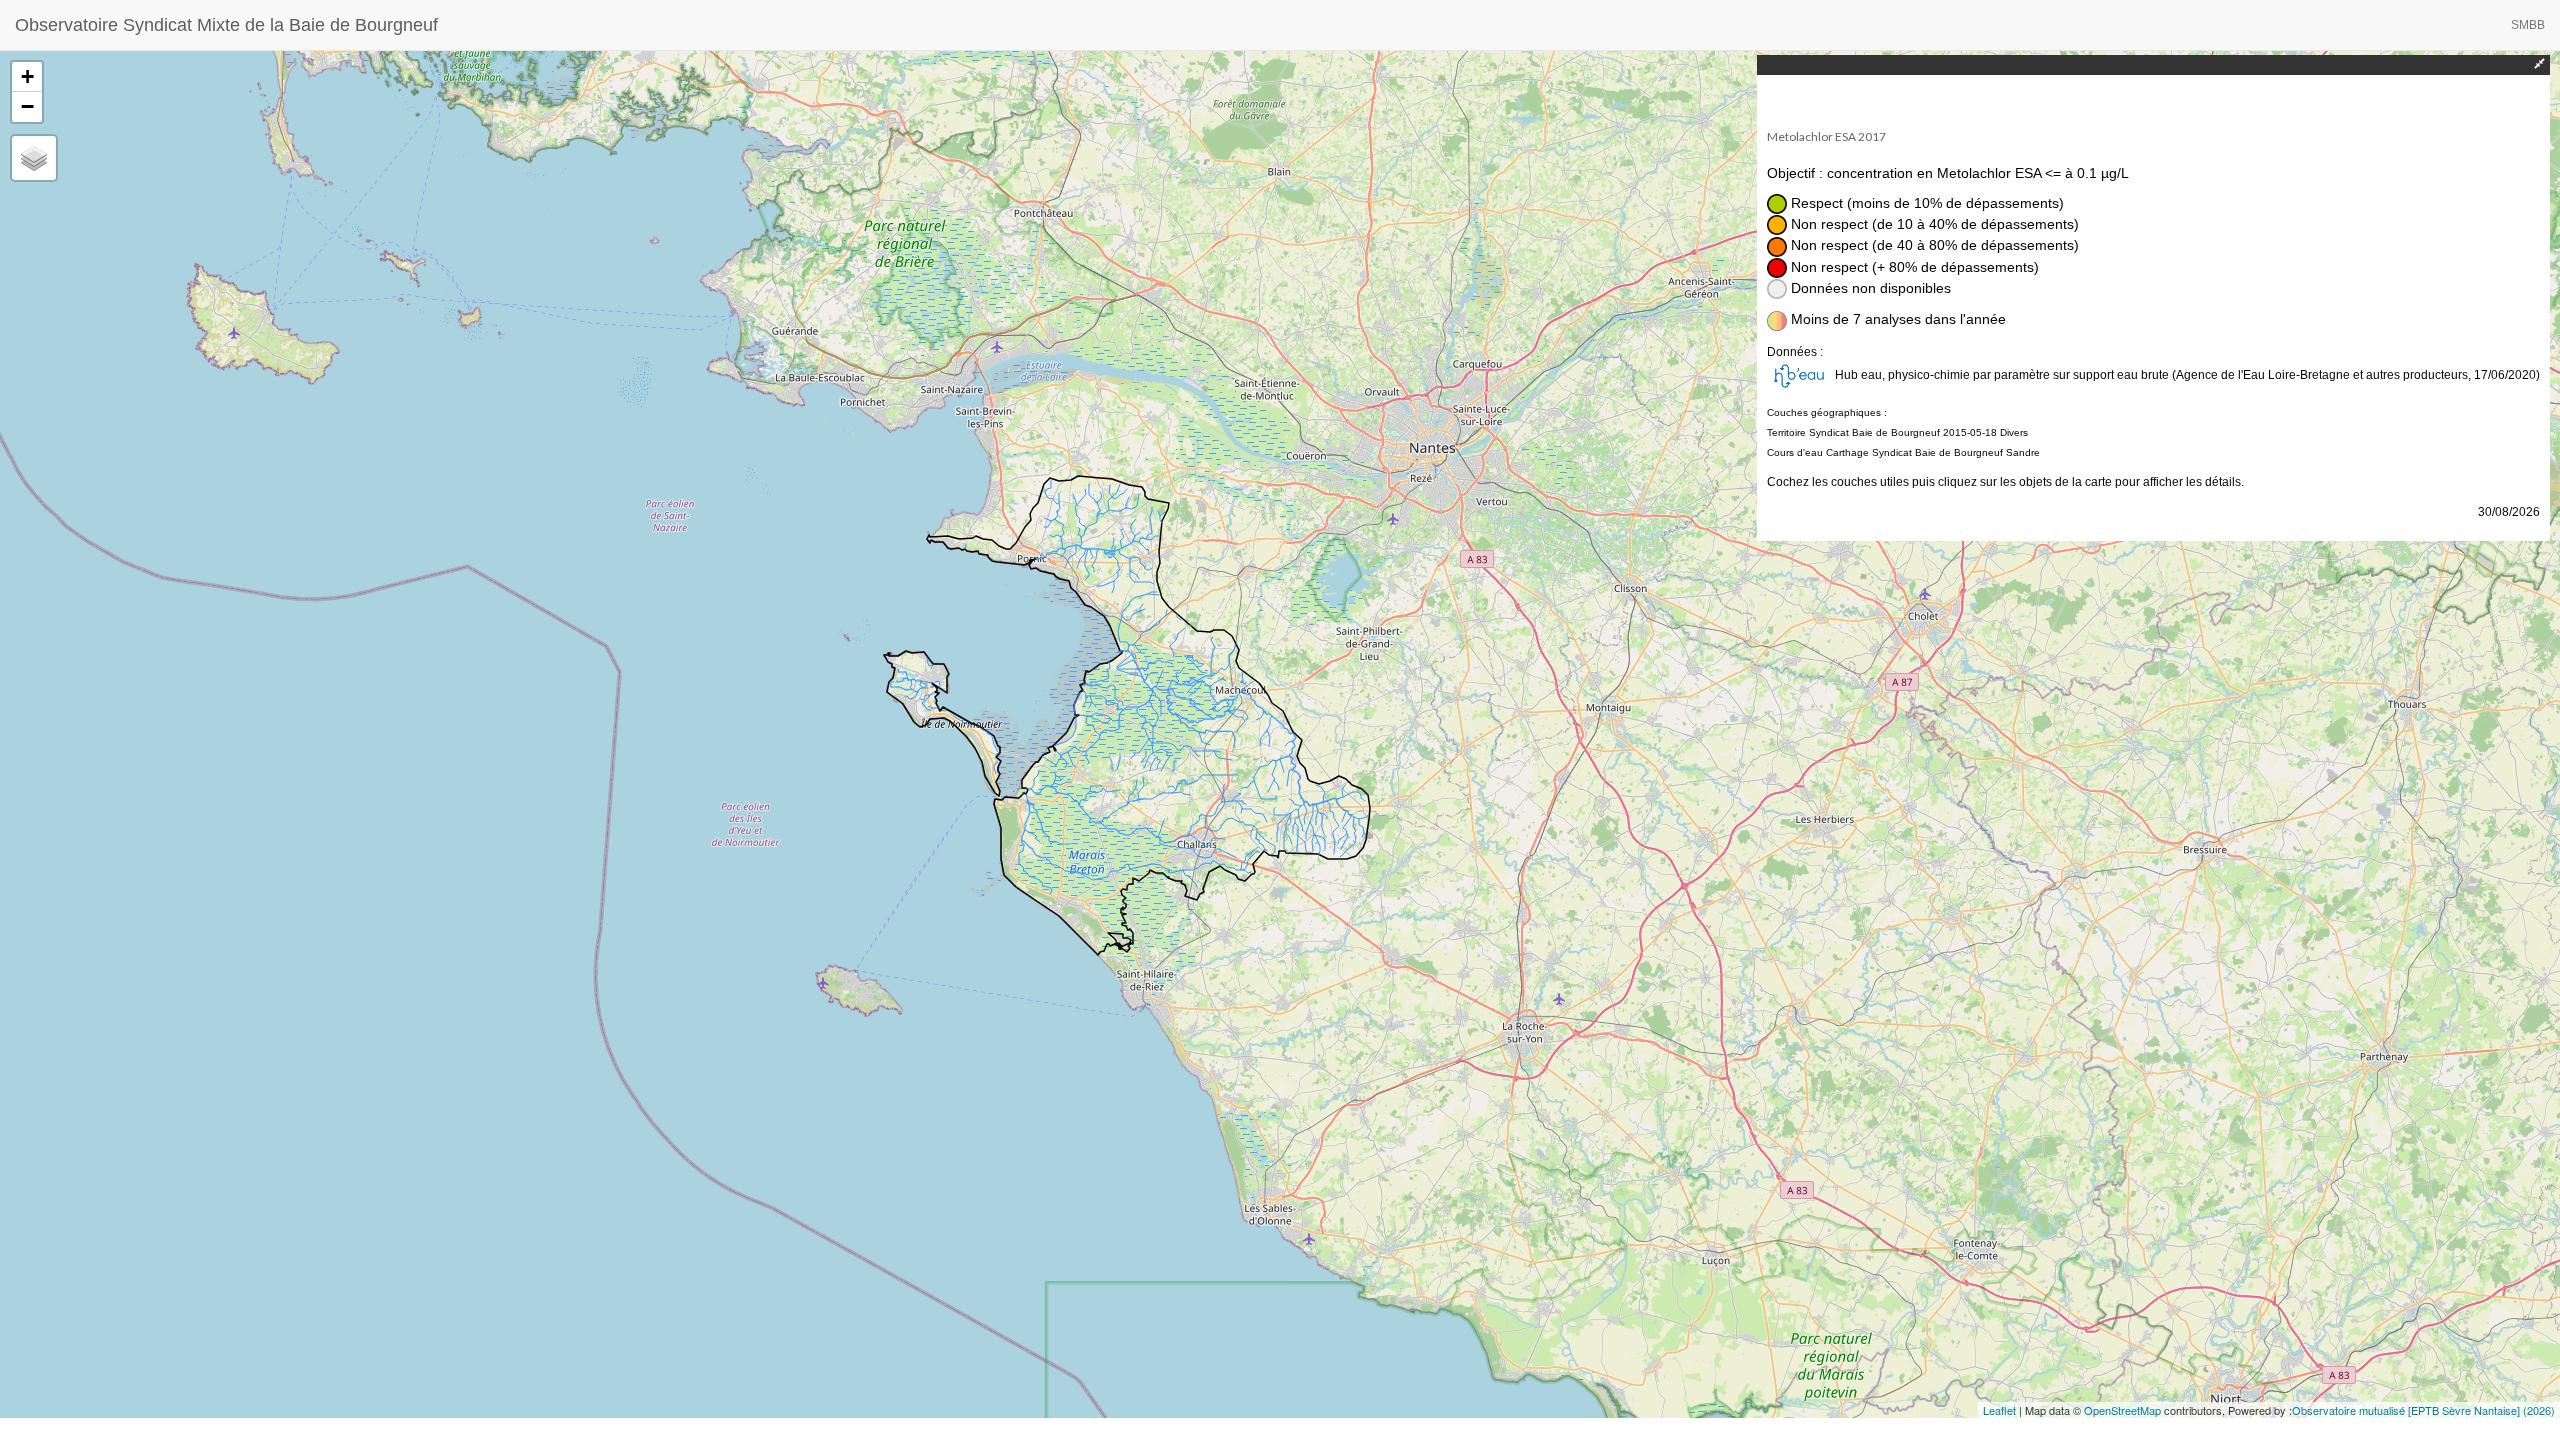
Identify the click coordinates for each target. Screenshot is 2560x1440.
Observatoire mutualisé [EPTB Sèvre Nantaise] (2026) (2423, 1410)
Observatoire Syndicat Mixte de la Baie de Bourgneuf (226, 25)
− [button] (27, 106)
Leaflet (1999, 1410)
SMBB (2528, 25)
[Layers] (34, 158)
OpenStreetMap (2122, 1410)
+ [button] (27, 76)
